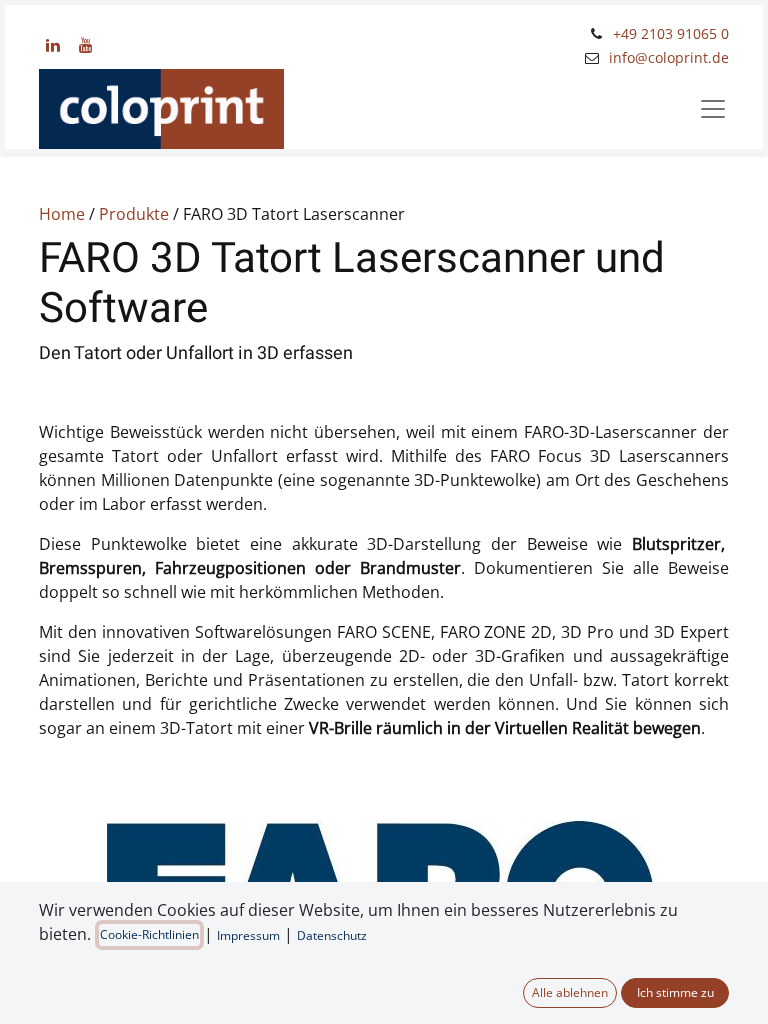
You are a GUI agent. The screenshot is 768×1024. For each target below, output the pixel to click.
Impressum (248, 935)
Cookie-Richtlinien (149, 934)
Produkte (134, 214)
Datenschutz (332, 935)
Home (62, 214)
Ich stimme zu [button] (675, 992)
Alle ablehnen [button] (570, 992)
